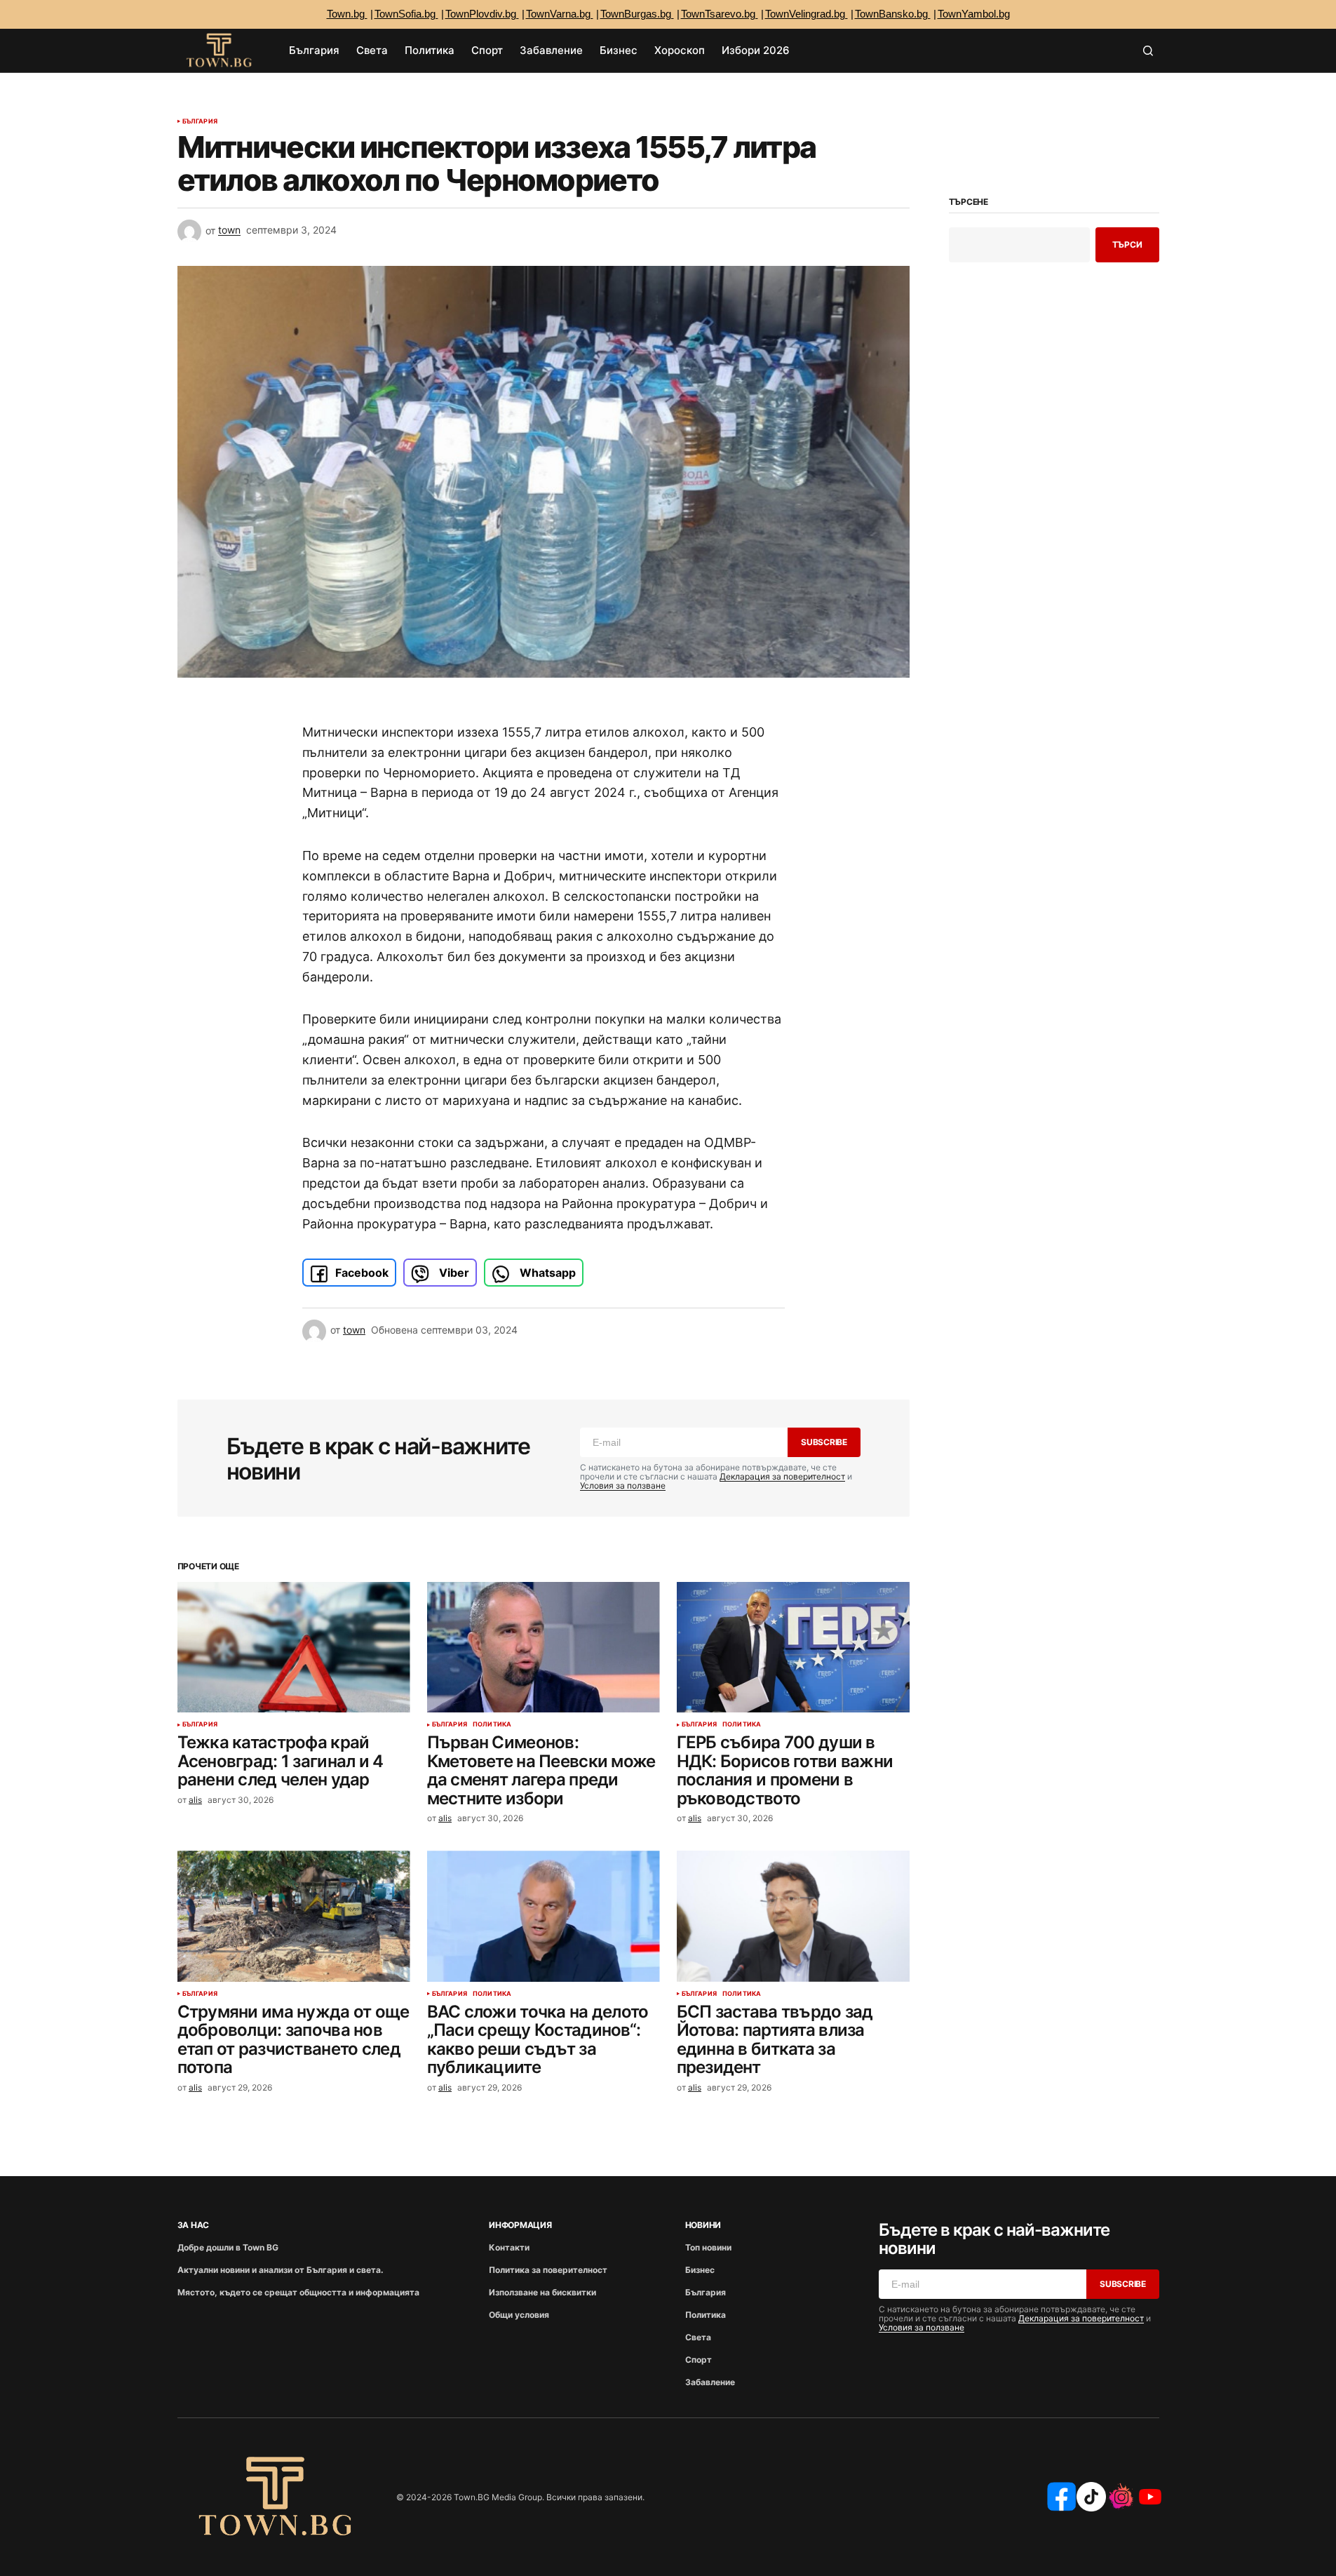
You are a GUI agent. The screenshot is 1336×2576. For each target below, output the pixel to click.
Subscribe (824, 1442)
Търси (1127, 244)
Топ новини (708, 2247)
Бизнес (700, 2270)
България (200, 121)
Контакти (509, 2247)
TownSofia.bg (406, 14)
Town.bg (347, 14)
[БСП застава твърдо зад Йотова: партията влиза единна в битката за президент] (793, 1916)
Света (698, 2337)
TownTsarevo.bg (720, 14)
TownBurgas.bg (637, 14)
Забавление (710, 2382)
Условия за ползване (623, 1485)
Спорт (699, 2360)
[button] (1148, 51)
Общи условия (519, 2315)
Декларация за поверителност (782, 1476)
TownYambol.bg (974, 14)
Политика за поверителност (548, 2270)
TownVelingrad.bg (807, 14)
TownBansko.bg (893, 14)
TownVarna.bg (560, 14)
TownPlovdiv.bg (482, 14)
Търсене (969, 202)
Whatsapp (546, 1273)
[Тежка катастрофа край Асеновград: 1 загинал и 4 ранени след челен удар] (294, 1648)
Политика (492, 1724)
